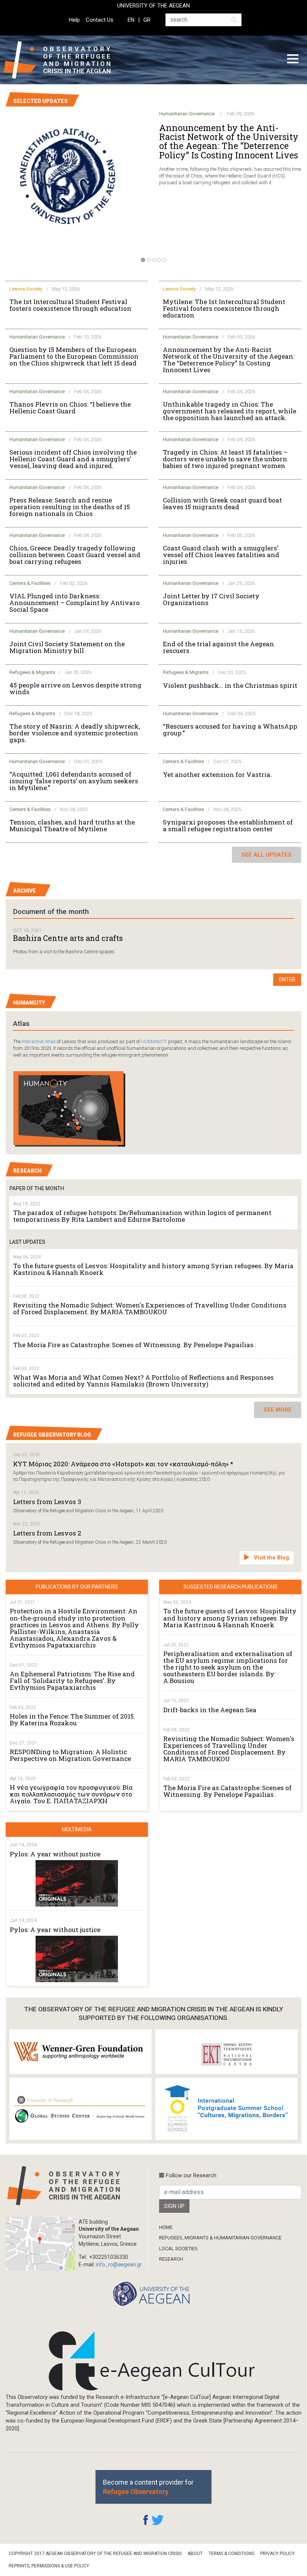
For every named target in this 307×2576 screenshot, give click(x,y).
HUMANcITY (154, 1041)
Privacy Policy (277, 2554)
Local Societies (178, 2249)
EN (131, 20)
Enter (287, 979)
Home (166, 2227)
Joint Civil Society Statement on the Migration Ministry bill (67, 647)
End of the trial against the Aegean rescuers (218, 647)
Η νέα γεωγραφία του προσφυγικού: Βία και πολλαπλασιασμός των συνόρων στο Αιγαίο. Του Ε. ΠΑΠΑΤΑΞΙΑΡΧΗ (71, 1794)
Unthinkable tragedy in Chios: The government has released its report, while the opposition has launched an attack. (230, 411)
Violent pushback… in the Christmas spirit (230, 686)
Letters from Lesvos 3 (47, 1502)
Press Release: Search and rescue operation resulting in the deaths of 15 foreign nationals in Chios (70, 507)
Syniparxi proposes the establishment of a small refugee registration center (228, 826)
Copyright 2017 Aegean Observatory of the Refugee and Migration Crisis (95, 2554)
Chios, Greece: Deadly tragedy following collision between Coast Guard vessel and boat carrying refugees (75, 555)
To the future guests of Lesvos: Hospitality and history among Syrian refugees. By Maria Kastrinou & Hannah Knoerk (153, 1269)
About (195, 2554)
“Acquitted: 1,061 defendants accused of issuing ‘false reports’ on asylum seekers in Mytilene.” (74, 781)
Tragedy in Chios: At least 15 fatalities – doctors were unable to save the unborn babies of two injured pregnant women (225, 459)
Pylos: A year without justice (55, 1854)
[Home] (63, 60)
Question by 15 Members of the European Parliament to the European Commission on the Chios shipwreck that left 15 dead (74, 356)
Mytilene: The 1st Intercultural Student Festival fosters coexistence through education (224, 309)
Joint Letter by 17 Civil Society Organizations (211, 599)
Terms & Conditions (231, 2554)
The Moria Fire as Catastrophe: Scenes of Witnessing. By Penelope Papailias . (135, 1345)
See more (278, 1410)
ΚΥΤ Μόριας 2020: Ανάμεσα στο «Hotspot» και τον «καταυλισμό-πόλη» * (123, 1464)
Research (171, 2259)
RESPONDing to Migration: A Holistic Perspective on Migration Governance (70, 1755)
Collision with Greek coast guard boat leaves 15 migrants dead (222, 504)
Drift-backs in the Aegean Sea (210, 1710)
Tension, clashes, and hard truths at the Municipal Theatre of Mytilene (72, 826)
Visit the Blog (271, 1558)
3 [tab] (154, 260)
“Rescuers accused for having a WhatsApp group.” (230, 730)
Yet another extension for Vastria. (217, 775)
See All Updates (267, 855)
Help (74, 20)
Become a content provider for (148, 2487)
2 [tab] (149, 260)
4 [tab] (159, 260)
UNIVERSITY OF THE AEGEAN (153, 6)
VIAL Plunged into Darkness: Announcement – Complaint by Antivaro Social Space (75, 603)
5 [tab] (164, 260)
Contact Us (100, 20)
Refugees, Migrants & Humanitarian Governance (220, 2238)
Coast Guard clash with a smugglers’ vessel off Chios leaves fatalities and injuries (221, 555)
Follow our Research (191, 2175)
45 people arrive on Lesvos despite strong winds (75, 689)
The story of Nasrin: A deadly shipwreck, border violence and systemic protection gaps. (75, 733)
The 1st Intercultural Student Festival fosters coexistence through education (70, 305)
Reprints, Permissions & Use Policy (49, 2566)
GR (147, 20)
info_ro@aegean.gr (119, 2264)
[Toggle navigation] (293, 60)
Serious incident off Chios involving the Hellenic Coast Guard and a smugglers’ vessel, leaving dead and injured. (73, 459)
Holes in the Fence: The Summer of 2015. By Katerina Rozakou (72, 1720)
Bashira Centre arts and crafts (68, 938)
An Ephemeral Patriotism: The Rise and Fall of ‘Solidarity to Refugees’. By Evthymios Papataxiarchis (72, 1681)
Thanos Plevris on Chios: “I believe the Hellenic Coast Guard (70, 408)
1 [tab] (143, 260)
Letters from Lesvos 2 (47, 1533)
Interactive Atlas (39, 1041)
